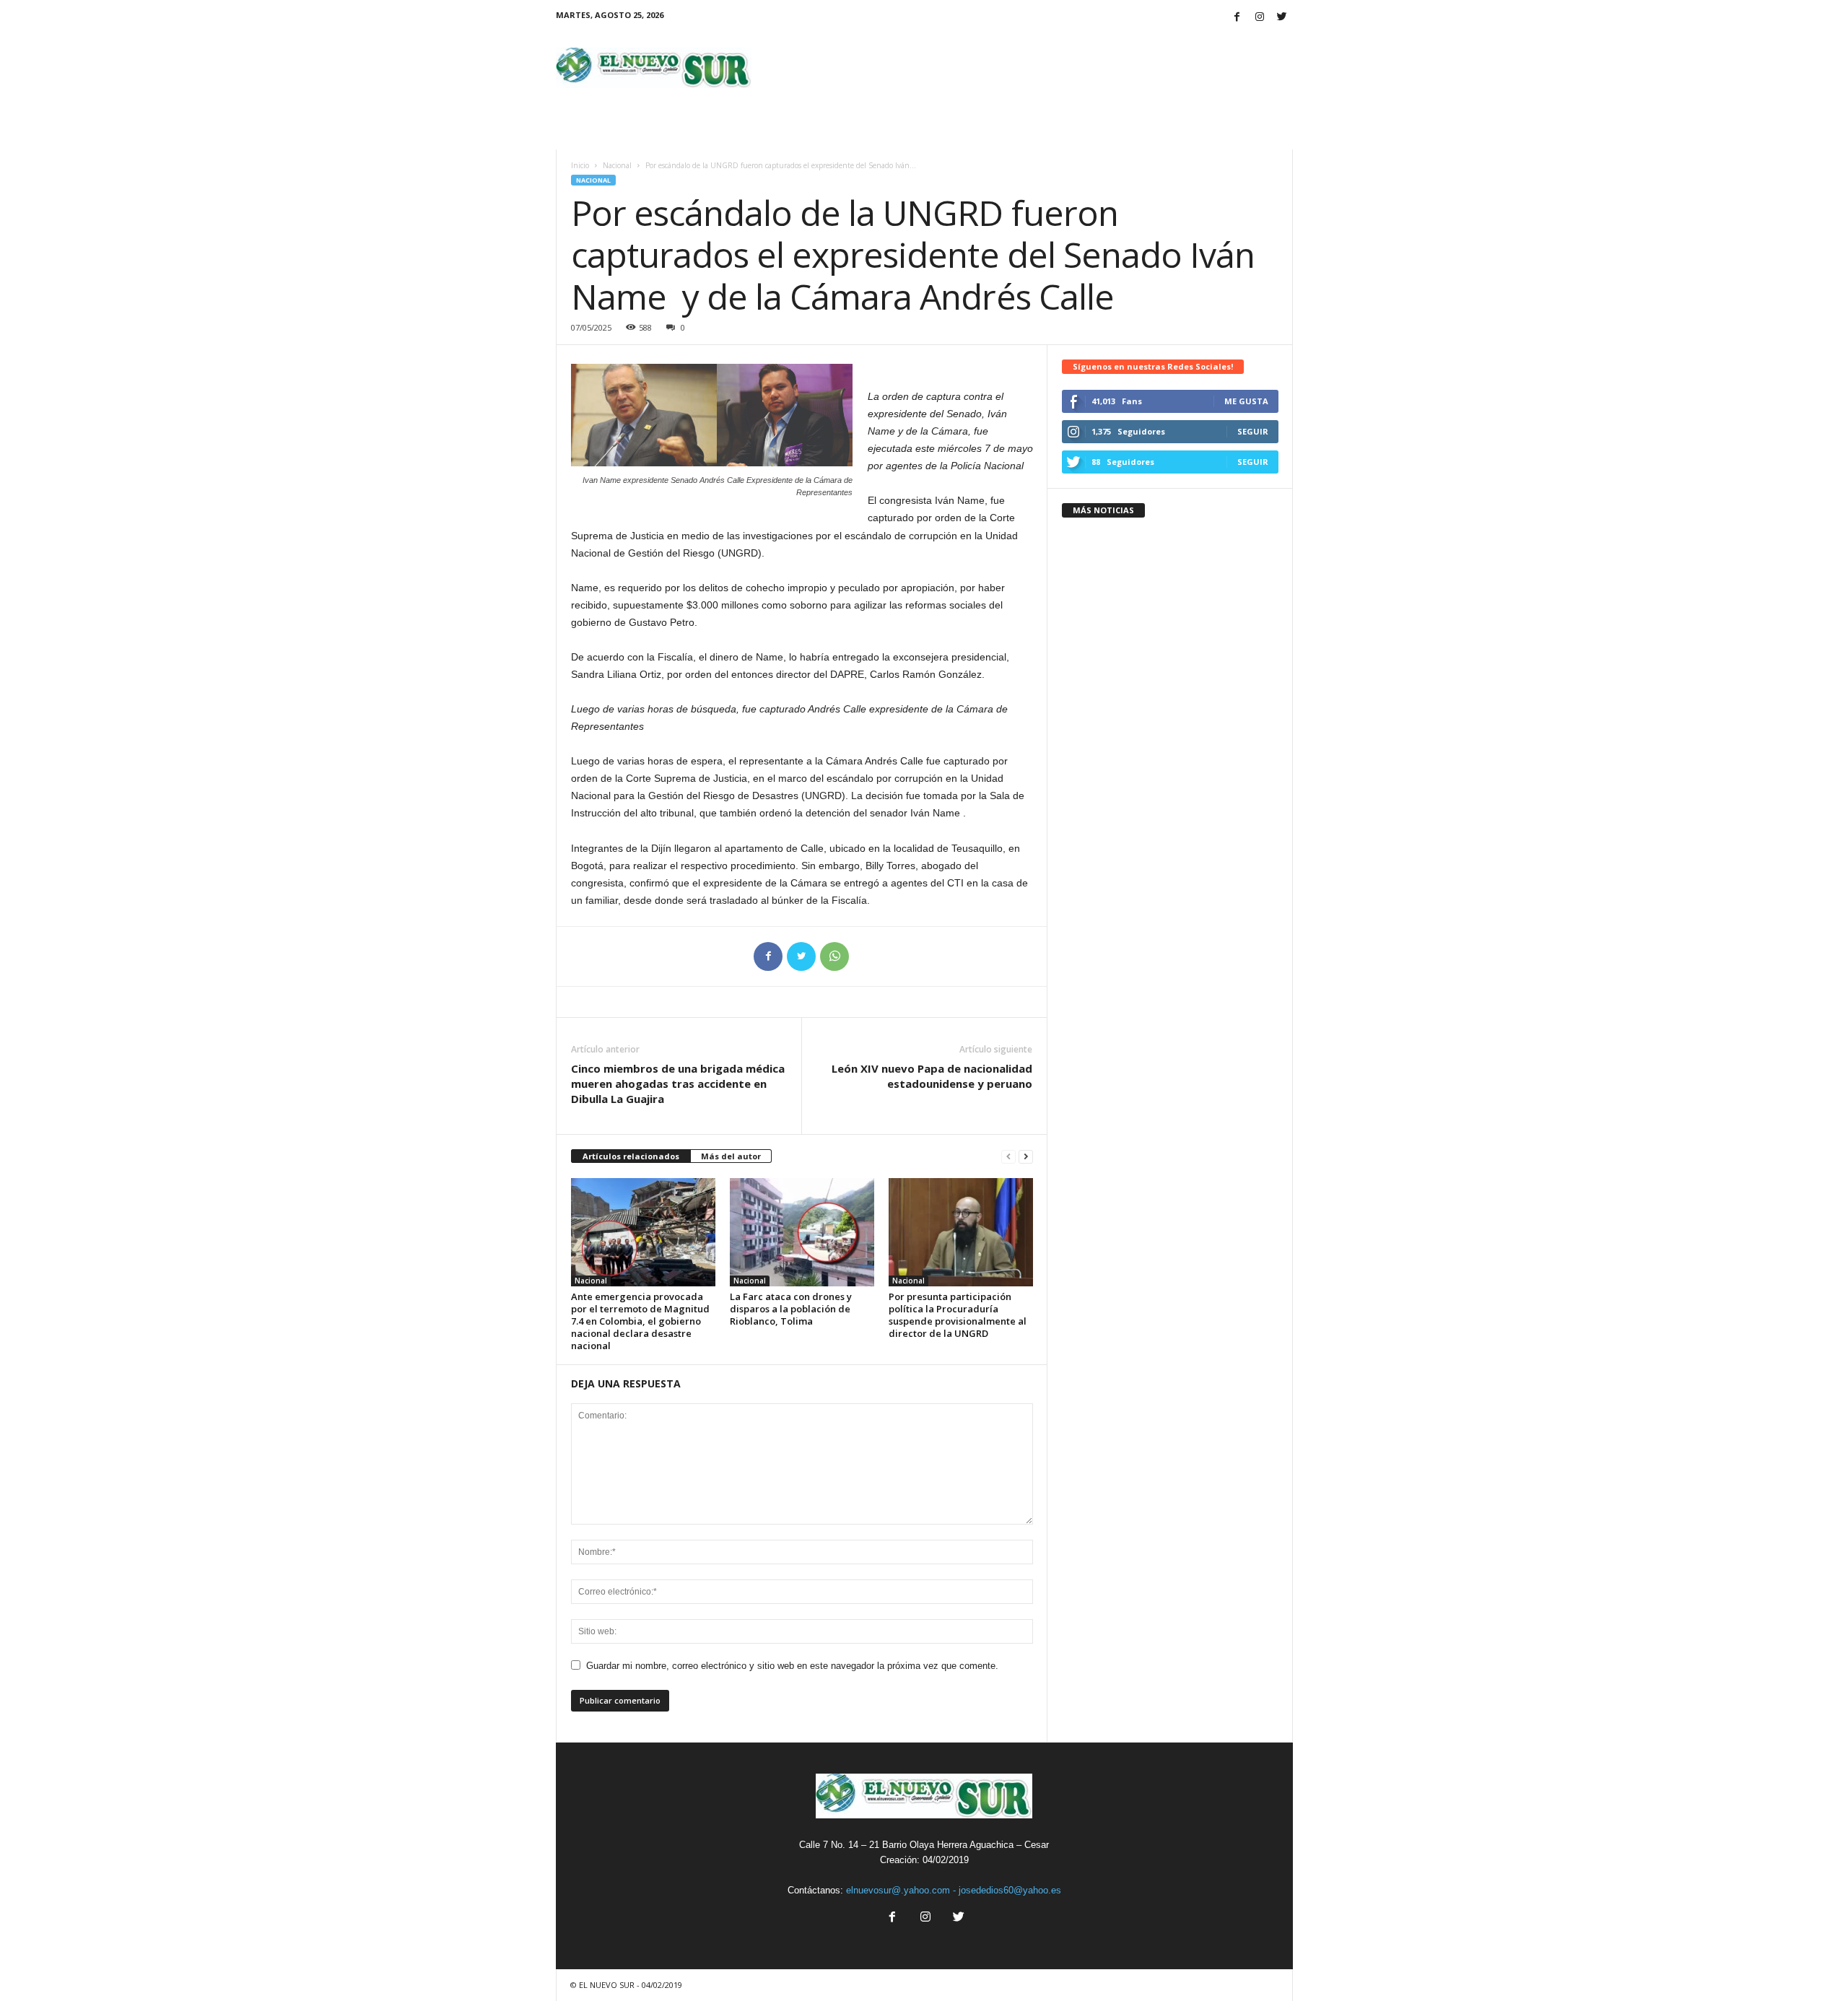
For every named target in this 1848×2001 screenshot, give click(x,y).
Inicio (580, 165)
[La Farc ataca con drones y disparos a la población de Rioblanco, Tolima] (802, 1232)
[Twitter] (1282, 18)
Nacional (617, 165)
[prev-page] (1008, 1157)
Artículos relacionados (631, 1156)
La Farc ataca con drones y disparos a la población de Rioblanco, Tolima (791, 1309)
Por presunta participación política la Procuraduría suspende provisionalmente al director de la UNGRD (958, 1315)
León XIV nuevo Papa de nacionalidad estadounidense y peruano (932, 1076)
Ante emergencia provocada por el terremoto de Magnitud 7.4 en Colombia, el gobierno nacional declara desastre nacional (640, 1321)
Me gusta (1246, 401)
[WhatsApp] (834, 956)
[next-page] (1026, 1157)
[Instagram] (1260, 18)
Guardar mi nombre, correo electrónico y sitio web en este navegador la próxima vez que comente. (792, 1666)
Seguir (1253, 431)
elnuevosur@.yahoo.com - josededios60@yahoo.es (954, 1890)
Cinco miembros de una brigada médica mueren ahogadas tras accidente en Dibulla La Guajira (678, 1084)
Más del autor (731, 1156)
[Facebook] (1237, 18)
